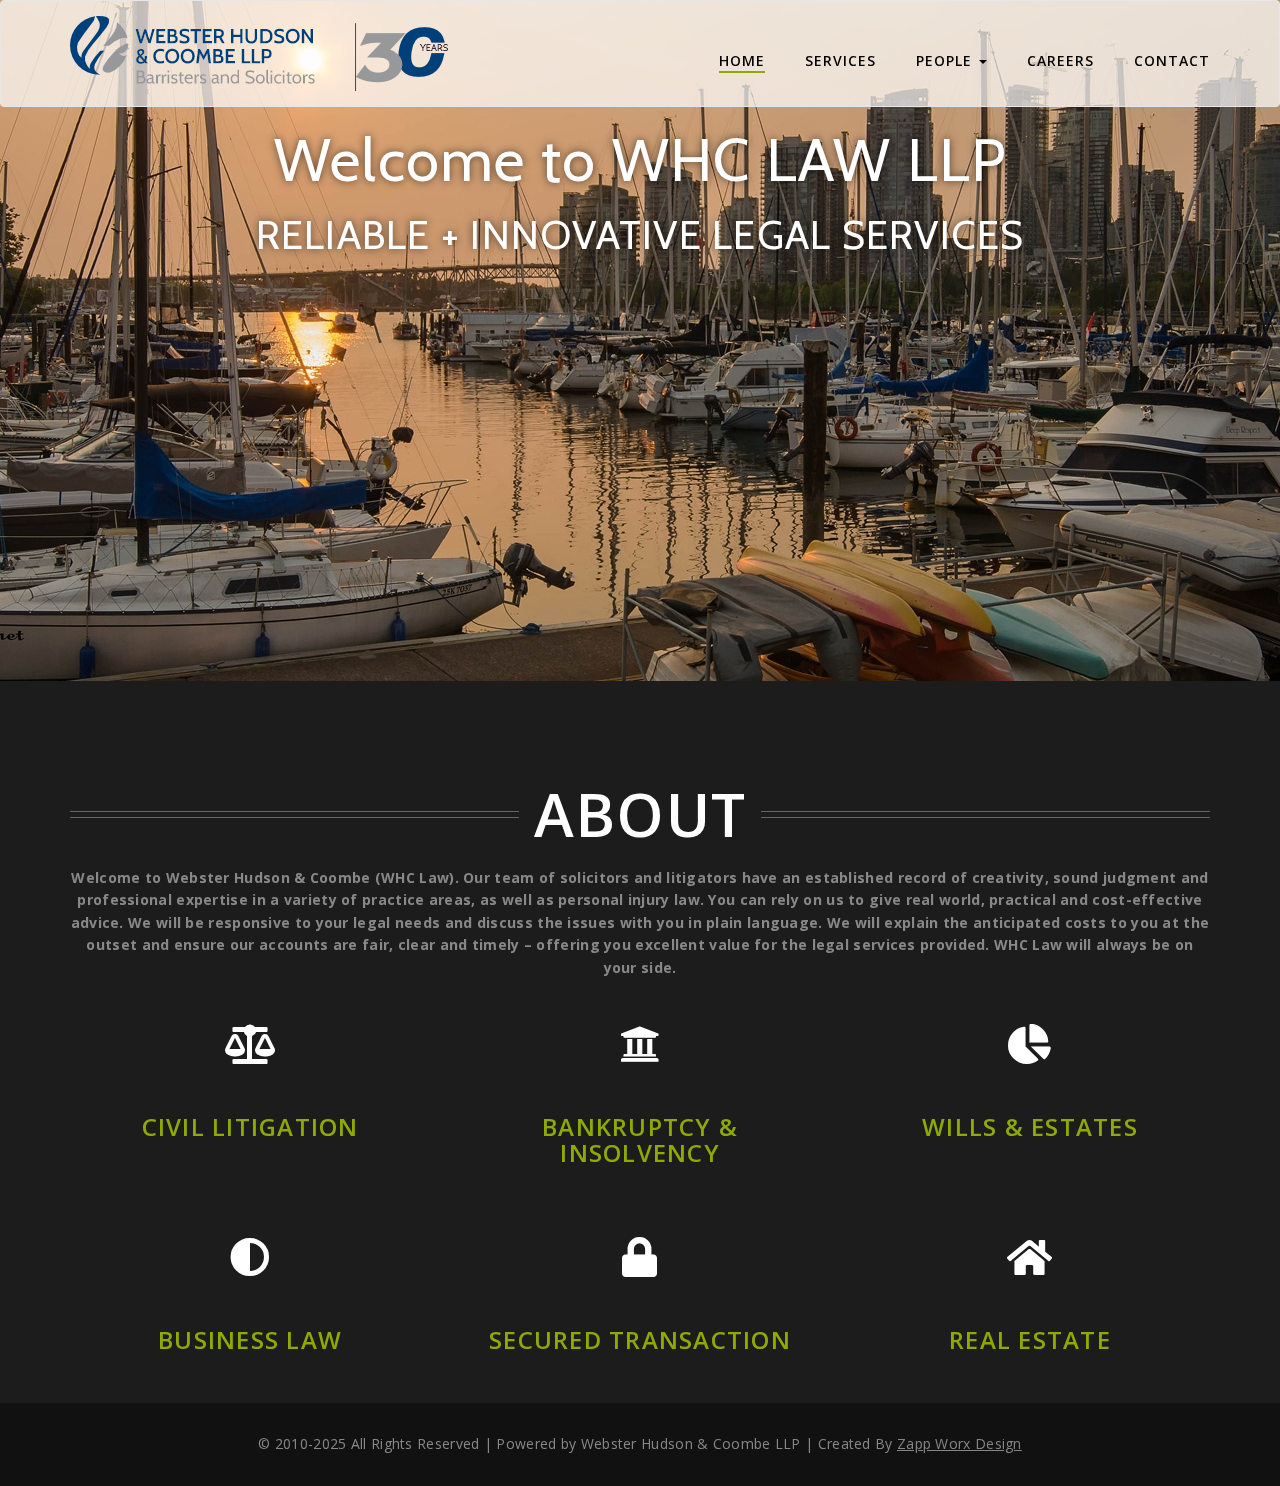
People (946, 60)
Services (840, 60)
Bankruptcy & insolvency (640, 1139)
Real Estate (1030, 1339)
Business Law (250, 1339)
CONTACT (1172, 60)
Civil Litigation (250, 1126)
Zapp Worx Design (959, 1443)
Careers (1060, 60)
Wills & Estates (1030, 1126)
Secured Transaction (640, 1339)
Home (742, 60)
